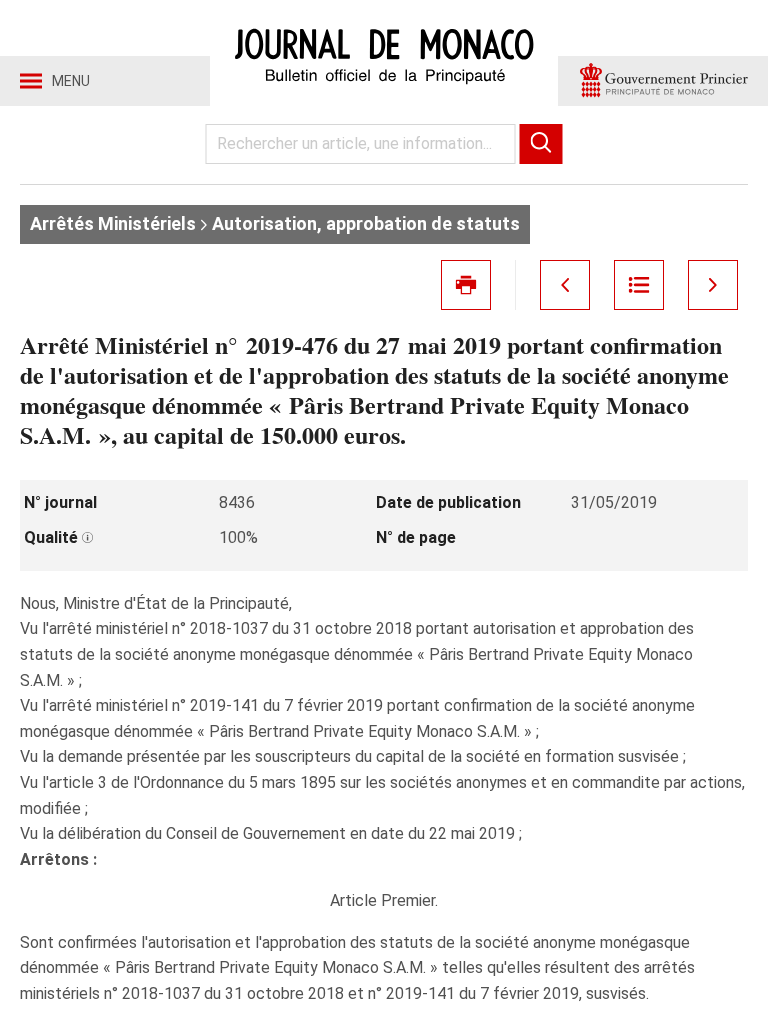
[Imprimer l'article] (466, 285)
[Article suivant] (713, 285)
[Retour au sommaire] (639, 285)
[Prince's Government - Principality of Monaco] (663, 81)
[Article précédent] (565, 285)
